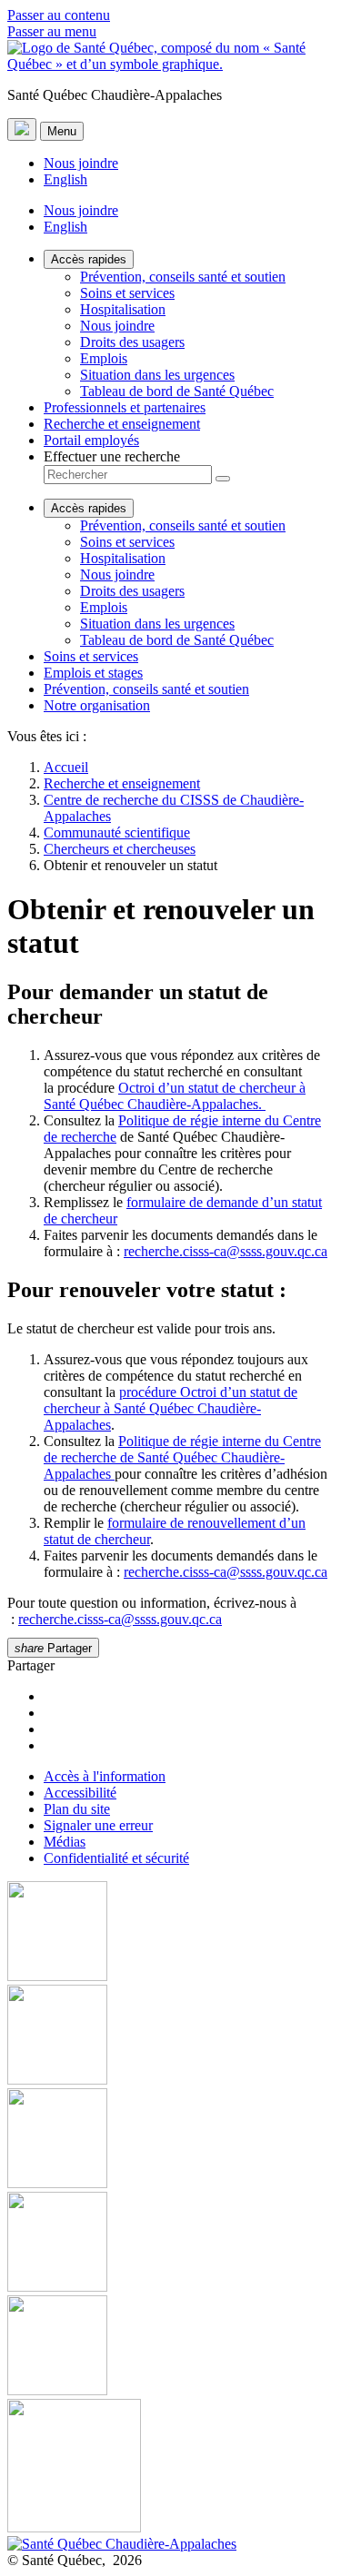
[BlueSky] (170, 2467)
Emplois (104, 358)
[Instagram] (170, 2036)
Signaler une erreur (98, 1825)
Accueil (66, 767)
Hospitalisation (123, 309)
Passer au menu (52, 31)
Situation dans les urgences (157, 375)
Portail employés (91, 440)
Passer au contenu (59, 15)
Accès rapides (89, 259)
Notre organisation (97, 705)
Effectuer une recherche (112, 456)
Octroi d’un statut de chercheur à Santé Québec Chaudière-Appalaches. (175, 1096)
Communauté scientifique (117, 832)
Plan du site (77, 1809)
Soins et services (127, 293)
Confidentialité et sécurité (116, 1858)
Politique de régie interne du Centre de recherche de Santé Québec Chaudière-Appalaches (182, 1457)
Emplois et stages (93, 673)
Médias (65, 1842)
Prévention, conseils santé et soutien (183, 277)
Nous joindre (81, 163)
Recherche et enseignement (122, 424)
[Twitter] (170, 2244)
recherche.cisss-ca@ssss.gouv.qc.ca (226, 1251)
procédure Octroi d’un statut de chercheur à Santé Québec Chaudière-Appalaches (170, 1408)
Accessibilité (80, 1793)
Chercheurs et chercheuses (120, 849)
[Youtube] (170, 2140)
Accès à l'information (105, 1776)
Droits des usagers (132, 342)
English (65, 179)
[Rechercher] (223, 479)
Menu (62, 131)
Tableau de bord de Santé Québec (177, 391)
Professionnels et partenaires (125, 407)
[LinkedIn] (170, 2347)
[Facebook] (170, 1933)
